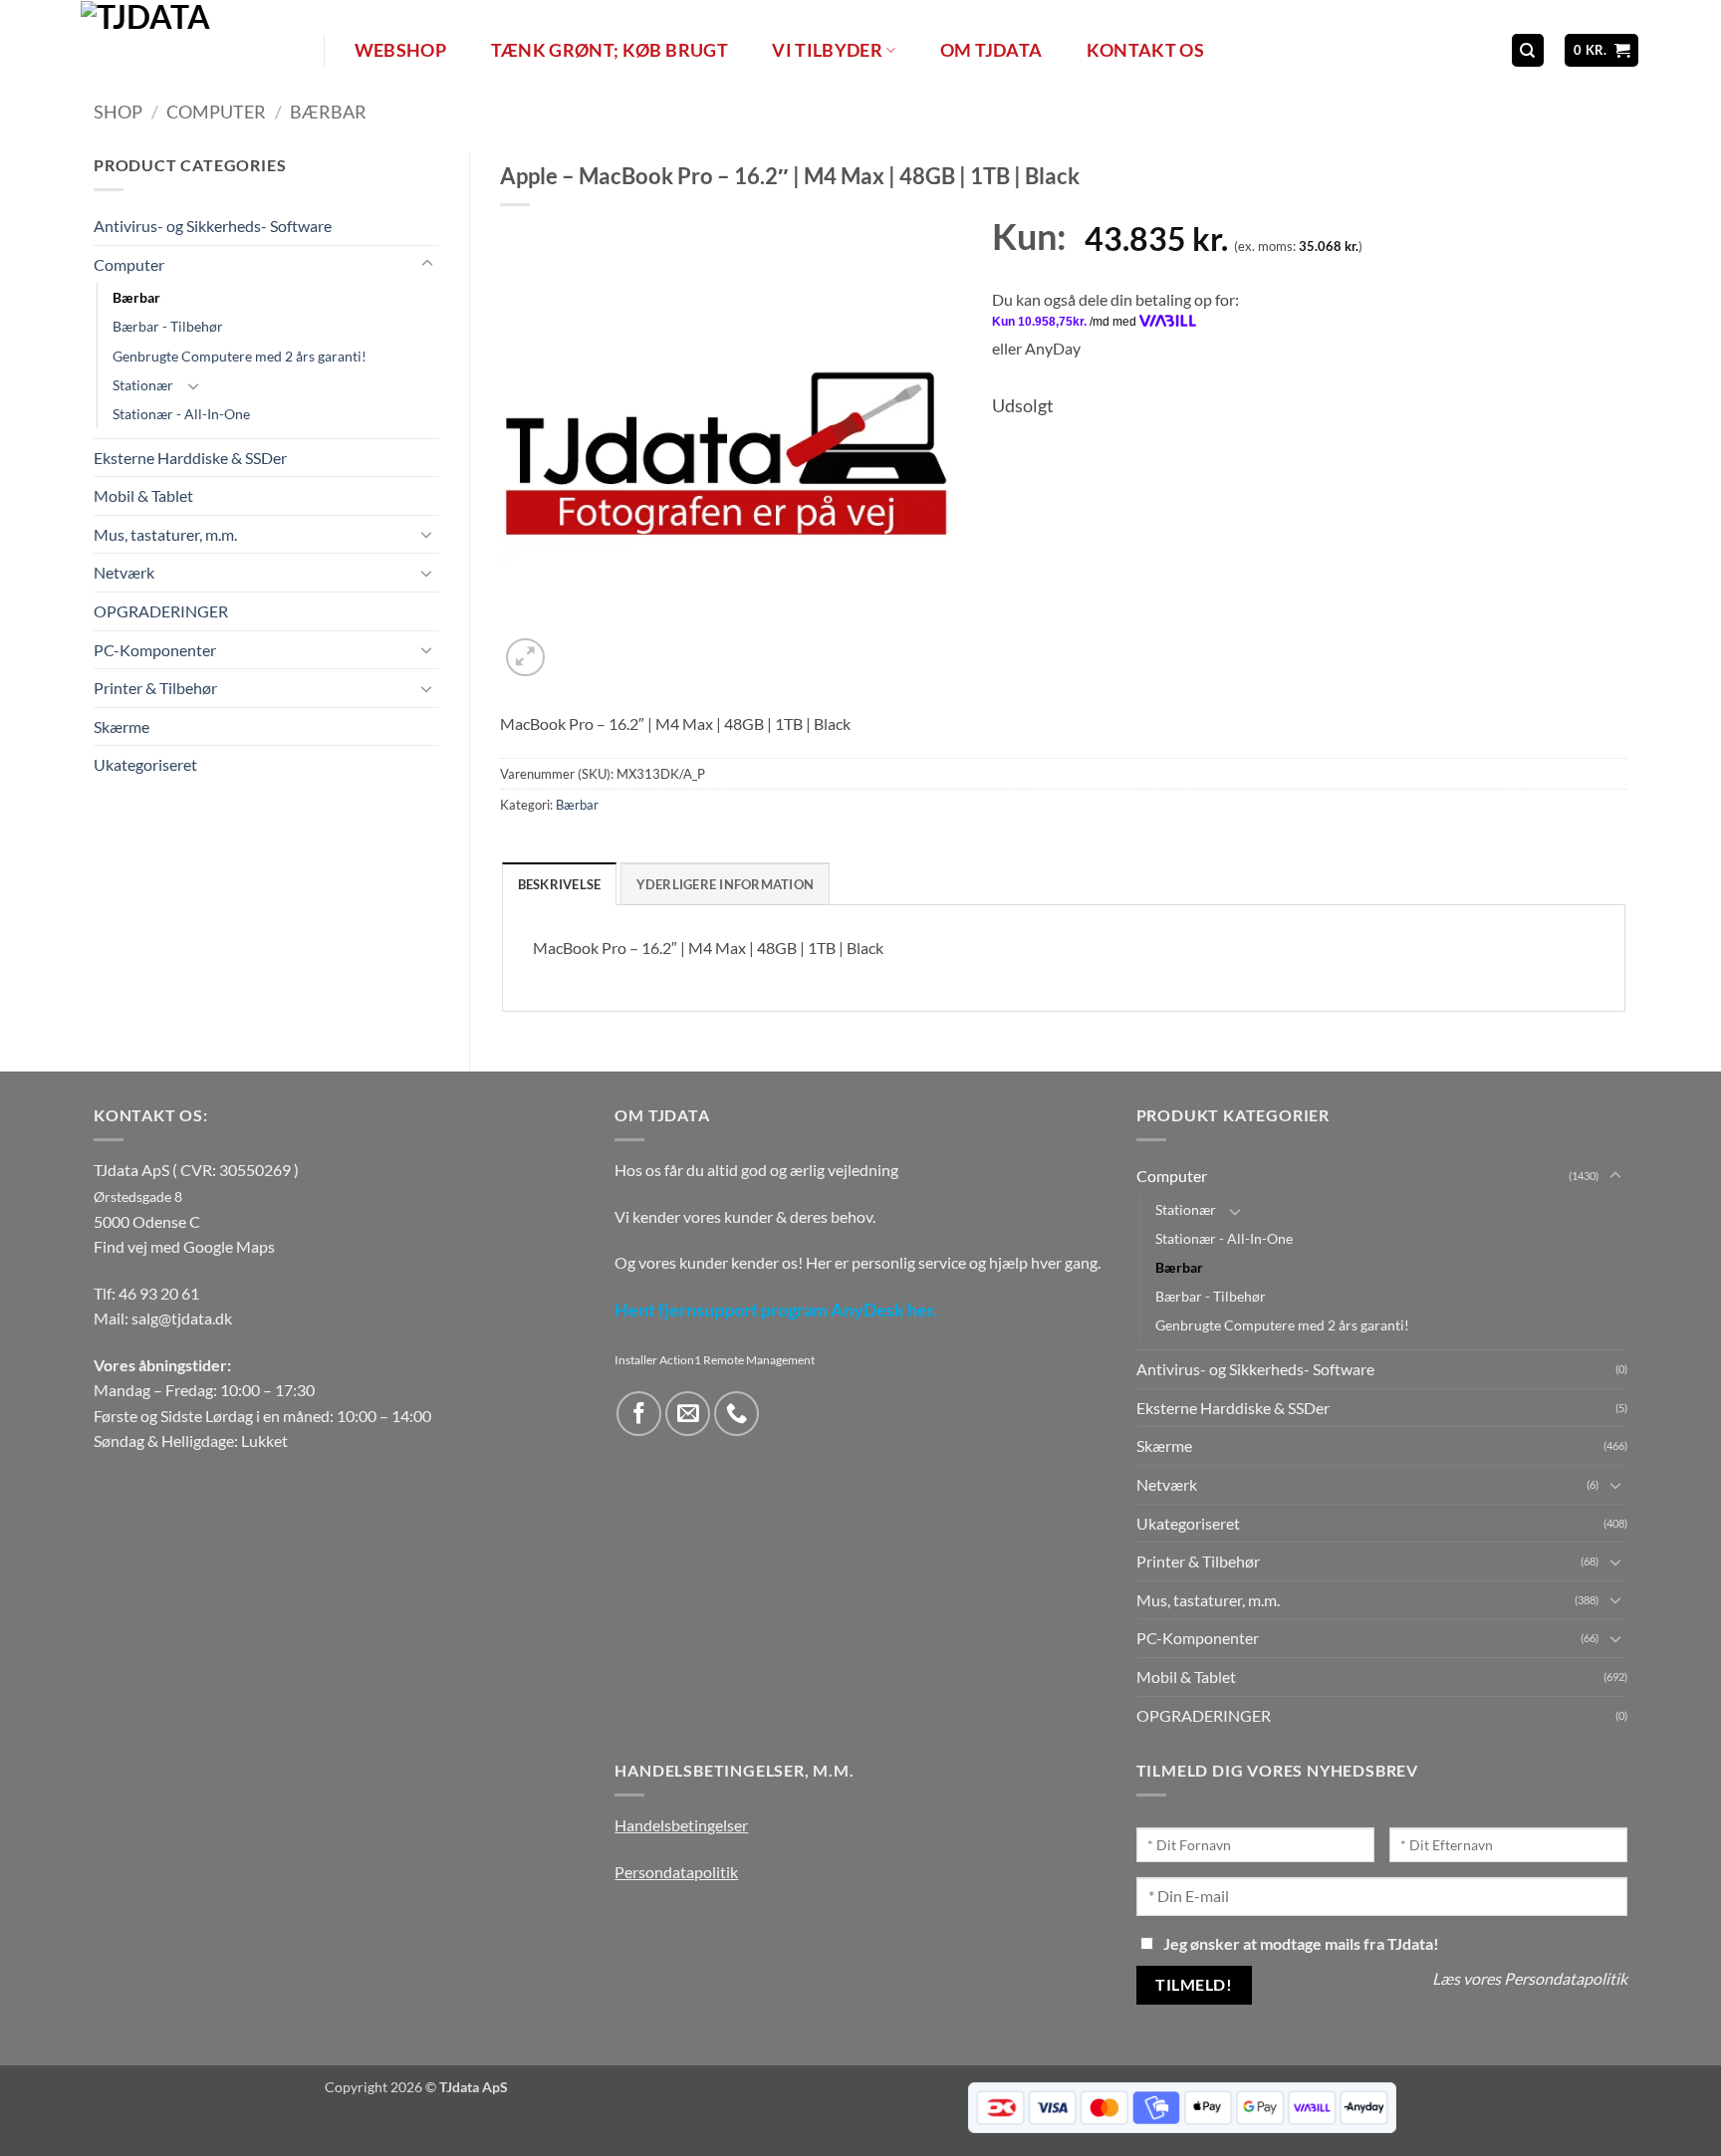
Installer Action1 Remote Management (715, 1360)
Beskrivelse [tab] (560, 884)
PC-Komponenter (155, 650)
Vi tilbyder (827, 50)
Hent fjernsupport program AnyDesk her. (776, 1310)
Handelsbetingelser (681, 1825)
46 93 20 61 (159, 1293)
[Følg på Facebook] (639, 1414)
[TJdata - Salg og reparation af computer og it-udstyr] (200, 50)
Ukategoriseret (145, 764)
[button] (1602, 50)
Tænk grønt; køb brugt (610, 50)
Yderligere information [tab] (726, 884)
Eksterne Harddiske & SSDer (190, 458)
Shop (118, 112)
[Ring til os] (737, 1414)
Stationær (143, 385)
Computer (216, 112)
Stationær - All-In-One (181, 414)
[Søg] (1528, 50)
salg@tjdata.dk (182, 1318)
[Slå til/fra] (427, 264)
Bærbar (328, 112)
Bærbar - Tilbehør (168, 326)
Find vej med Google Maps (184, 1246)
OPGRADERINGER (161, 611)
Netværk (124, 572)
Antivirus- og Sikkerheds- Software (213, 226)
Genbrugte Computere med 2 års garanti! (240, 356)
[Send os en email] (688, 1414)
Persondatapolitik (676, 1872)
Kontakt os (1146, 50)
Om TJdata (991, 50)
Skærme (122, 726)
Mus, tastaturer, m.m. (165, 534)
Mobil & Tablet (143, 495)
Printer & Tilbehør (155, 688)
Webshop (400, 50)
